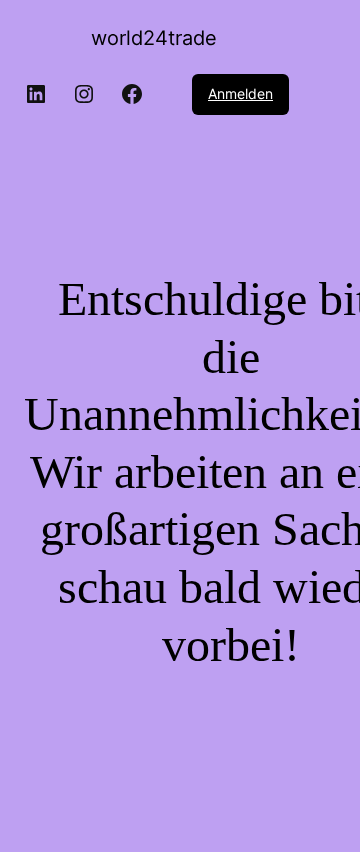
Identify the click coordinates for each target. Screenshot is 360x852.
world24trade (154, 38)
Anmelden (240, 93)
